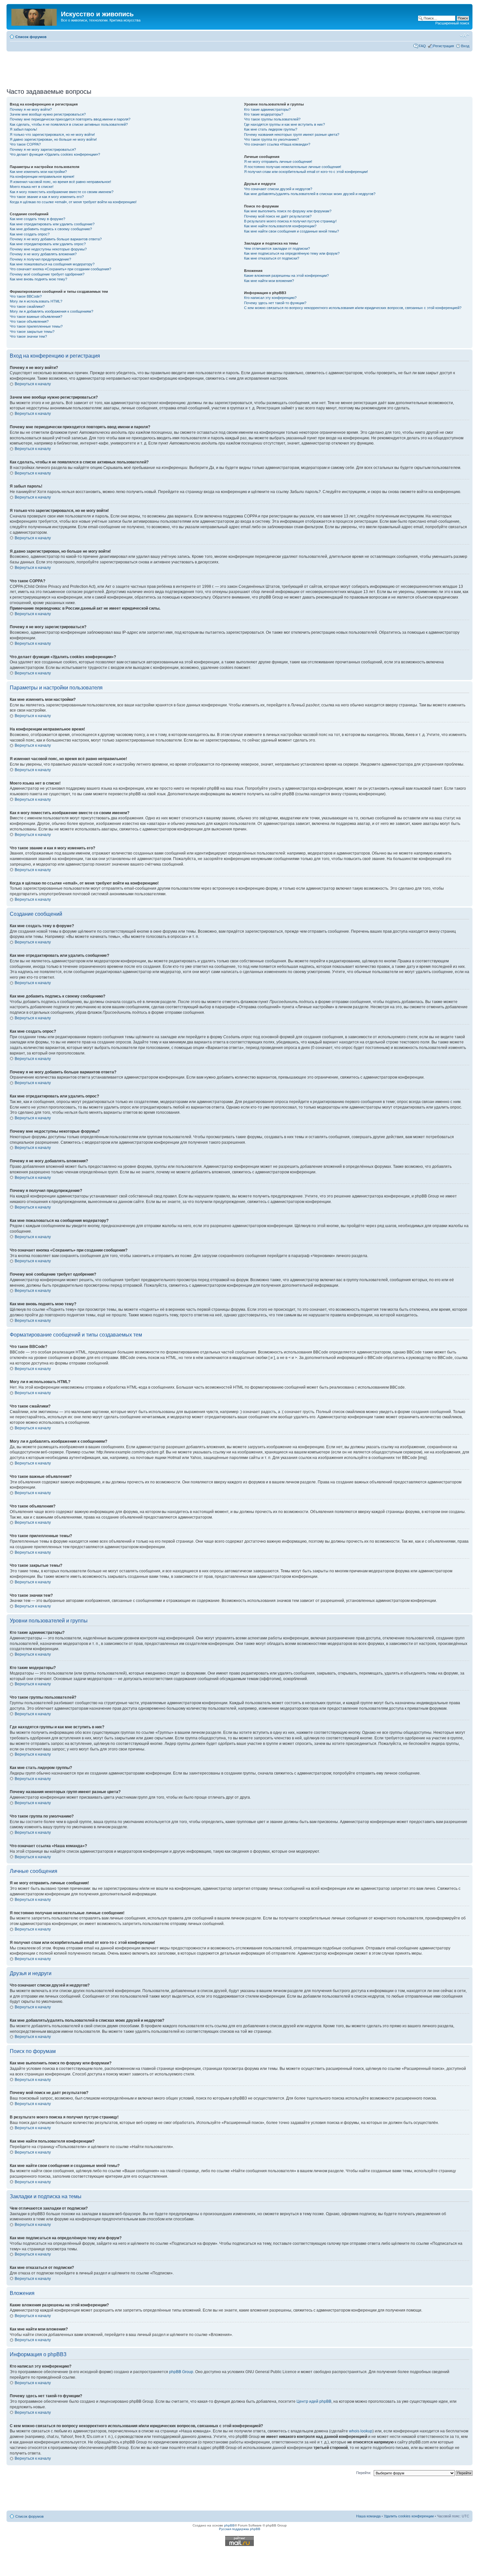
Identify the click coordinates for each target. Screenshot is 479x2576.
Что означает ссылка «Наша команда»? (277, 144)
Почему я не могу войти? (31, 109)
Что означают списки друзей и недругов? (278, 189)
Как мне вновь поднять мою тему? (38, 279)
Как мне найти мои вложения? (269, 281)
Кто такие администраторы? (267, 109)
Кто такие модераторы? (264, 114)
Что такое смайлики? (27, 306)
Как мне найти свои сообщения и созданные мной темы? (291, 231)
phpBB (229, 2525)
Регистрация (443, 46)
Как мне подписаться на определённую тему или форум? (292, 253)
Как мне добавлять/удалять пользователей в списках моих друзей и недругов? (310, 194)
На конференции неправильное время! (42, 177)
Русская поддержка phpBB (240, 2529)
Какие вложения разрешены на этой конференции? (286, 276)
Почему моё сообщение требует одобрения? (47, 274)
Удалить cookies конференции (409, 2516)
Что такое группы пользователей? (272, 119)
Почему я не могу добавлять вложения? (43, 254)
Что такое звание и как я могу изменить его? (47, 197)
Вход (465, 46)
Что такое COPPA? (25, 144)
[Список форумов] (35, 16)
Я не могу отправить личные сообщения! (278, 162)
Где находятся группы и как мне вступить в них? (284, 124)
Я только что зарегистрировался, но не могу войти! (52, 134)
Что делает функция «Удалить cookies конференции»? (55, 154)
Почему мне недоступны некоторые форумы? (48, 249)
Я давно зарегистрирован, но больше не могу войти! (53, 139)
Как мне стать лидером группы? (271, 129)
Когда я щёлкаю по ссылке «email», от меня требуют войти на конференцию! (73, 202)
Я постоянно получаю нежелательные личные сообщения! (293, 167)
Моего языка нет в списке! (32, 187)
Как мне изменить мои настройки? (38, 172)
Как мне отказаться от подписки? (272, 258)
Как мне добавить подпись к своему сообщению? (51, 229)
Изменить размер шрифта (464, 35)
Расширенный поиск (452, 23)
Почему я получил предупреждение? (40, 259)
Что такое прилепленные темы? (36, 326)
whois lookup (361, 2431)
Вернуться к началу (33, 384)
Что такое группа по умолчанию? (271, 139)
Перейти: (364, 2473)
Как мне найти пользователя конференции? (280, 226)
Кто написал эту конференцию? (270, 298)
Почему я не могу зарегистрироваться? (43, 149)
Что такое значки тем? (28, 336)
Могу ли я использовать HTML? (36, 301)
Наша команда (368, 2516)
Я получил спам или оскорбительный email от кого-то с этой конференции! (306, 172)
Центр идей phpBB (314, 2401)
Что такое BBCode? (26, 296)
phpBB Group (181, 2372)
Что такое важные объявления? (36, 317)
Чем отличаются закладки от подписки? (277, 248)
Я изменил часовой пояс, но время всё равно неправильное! (60, 182)
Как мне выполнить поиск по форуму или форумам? (288, 211)
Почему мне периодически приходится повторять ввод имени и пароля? (70, 119)
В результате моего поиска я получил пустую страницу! (290, 221)
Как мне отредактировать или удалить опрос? (48, 244)
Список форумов (31, 37)
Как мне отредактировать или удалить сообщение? (52, 224)
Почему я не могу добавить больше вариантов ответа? (56, 239)
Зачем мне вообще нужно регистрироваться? (48, 114)
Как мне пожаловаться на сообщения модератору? (52, 264)
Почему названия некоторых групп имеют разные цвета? (292, 134)
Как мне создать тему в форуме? (37, 219)
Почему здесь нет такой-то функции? (275, 303)
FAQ (422, 46)
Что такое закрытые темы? (32, 332)
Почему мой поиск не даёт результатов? (278, 216)
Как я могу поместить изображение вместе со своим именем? (62, 192)
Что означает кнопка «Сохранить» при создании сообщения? (60, 269)
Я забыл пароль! (23, 129)
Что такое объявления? (29, 321)
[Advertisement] (239, 67)
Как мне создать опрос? (30, 234)
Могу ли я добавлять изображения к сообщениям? (51, 311)
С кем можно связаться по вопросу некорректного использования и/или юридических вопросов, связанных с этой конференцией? (353, 308)
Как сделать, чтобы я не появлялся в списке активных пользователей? (69, 124)
